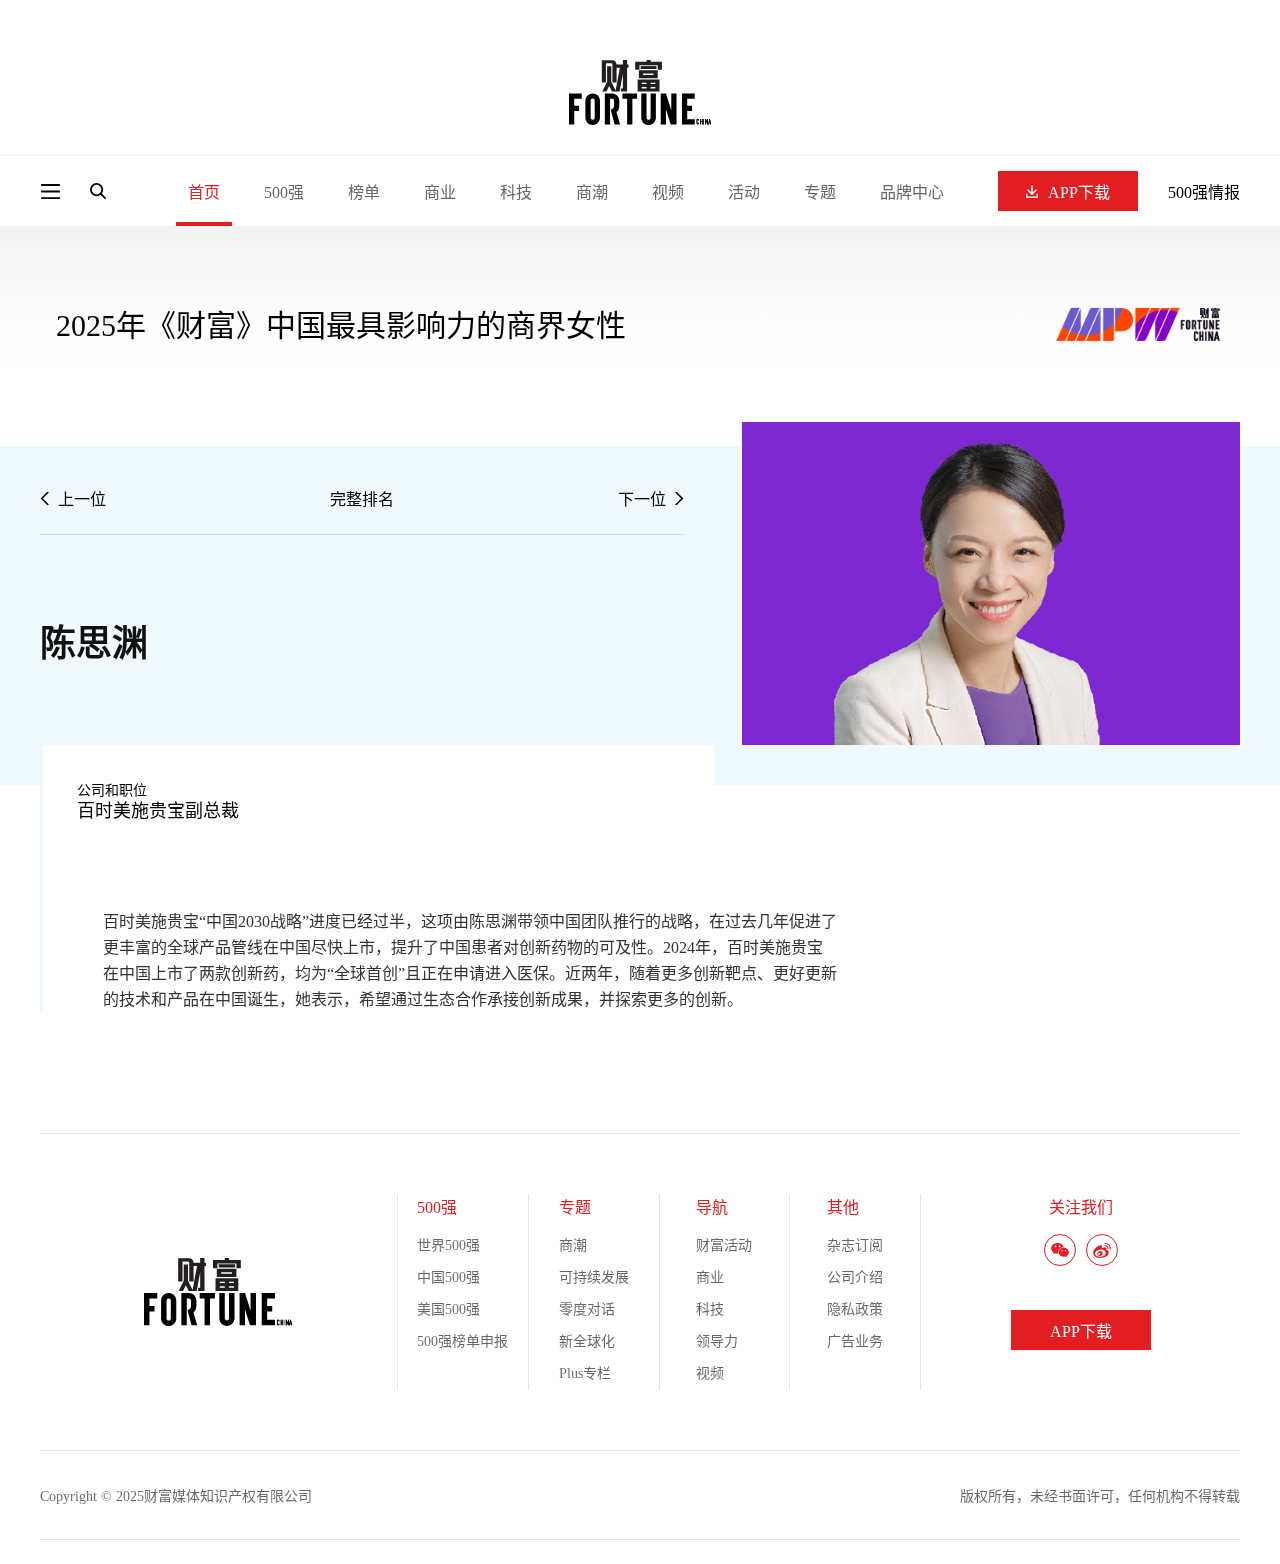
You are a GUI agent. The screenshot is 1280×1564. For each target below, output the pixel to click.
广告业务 (855, 1341)
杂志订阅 (855, 1245)
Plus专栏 (585, 1373)
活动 (744, 192)
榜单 (364, 192)
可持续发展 (594, 1277)
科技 (516, 192)
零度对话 (587, 1309)
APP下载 (1079, 192)
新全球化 (587, 1341)
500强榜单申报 (462, 1341)
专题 (820, 192)
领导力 (717, 1341)
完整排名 (362, 499)
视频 (668, 192)
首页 (204, 192)
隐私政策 (855, 1309)
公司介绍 (855, 1277)
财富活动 (724, 1245)
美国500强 (448, 1309)
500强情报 (1204, 192)
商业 (440, 192)
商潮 (592, 192)
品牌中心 (912, 192)
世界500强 (448, 1245)
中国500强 (448, 1277)
